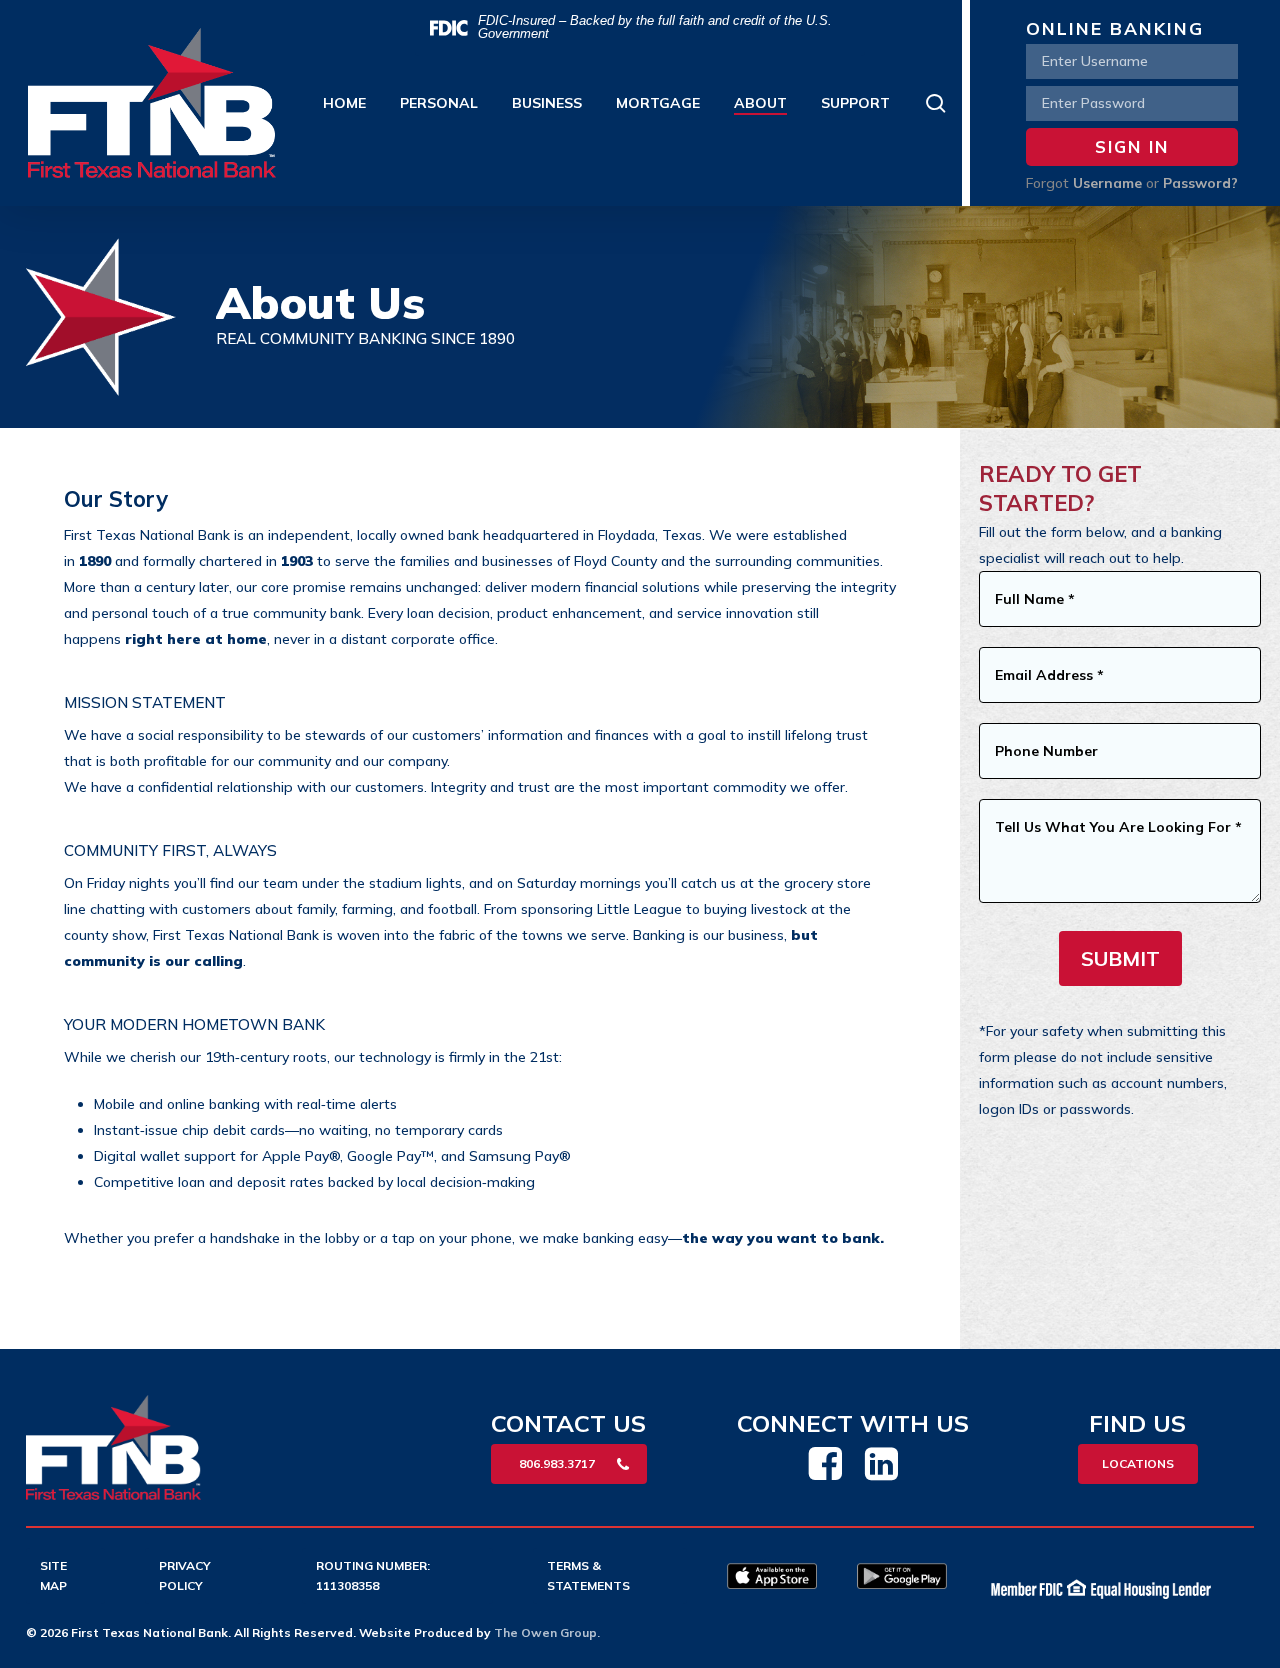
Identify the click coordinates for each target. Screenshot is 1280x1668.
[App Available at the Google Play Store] (902, 1584)
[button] (569, 1464)
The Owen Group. (547, 1632)
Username (1107, 183)
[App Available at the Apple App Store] (772, 1584)
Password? (1200, 183)
